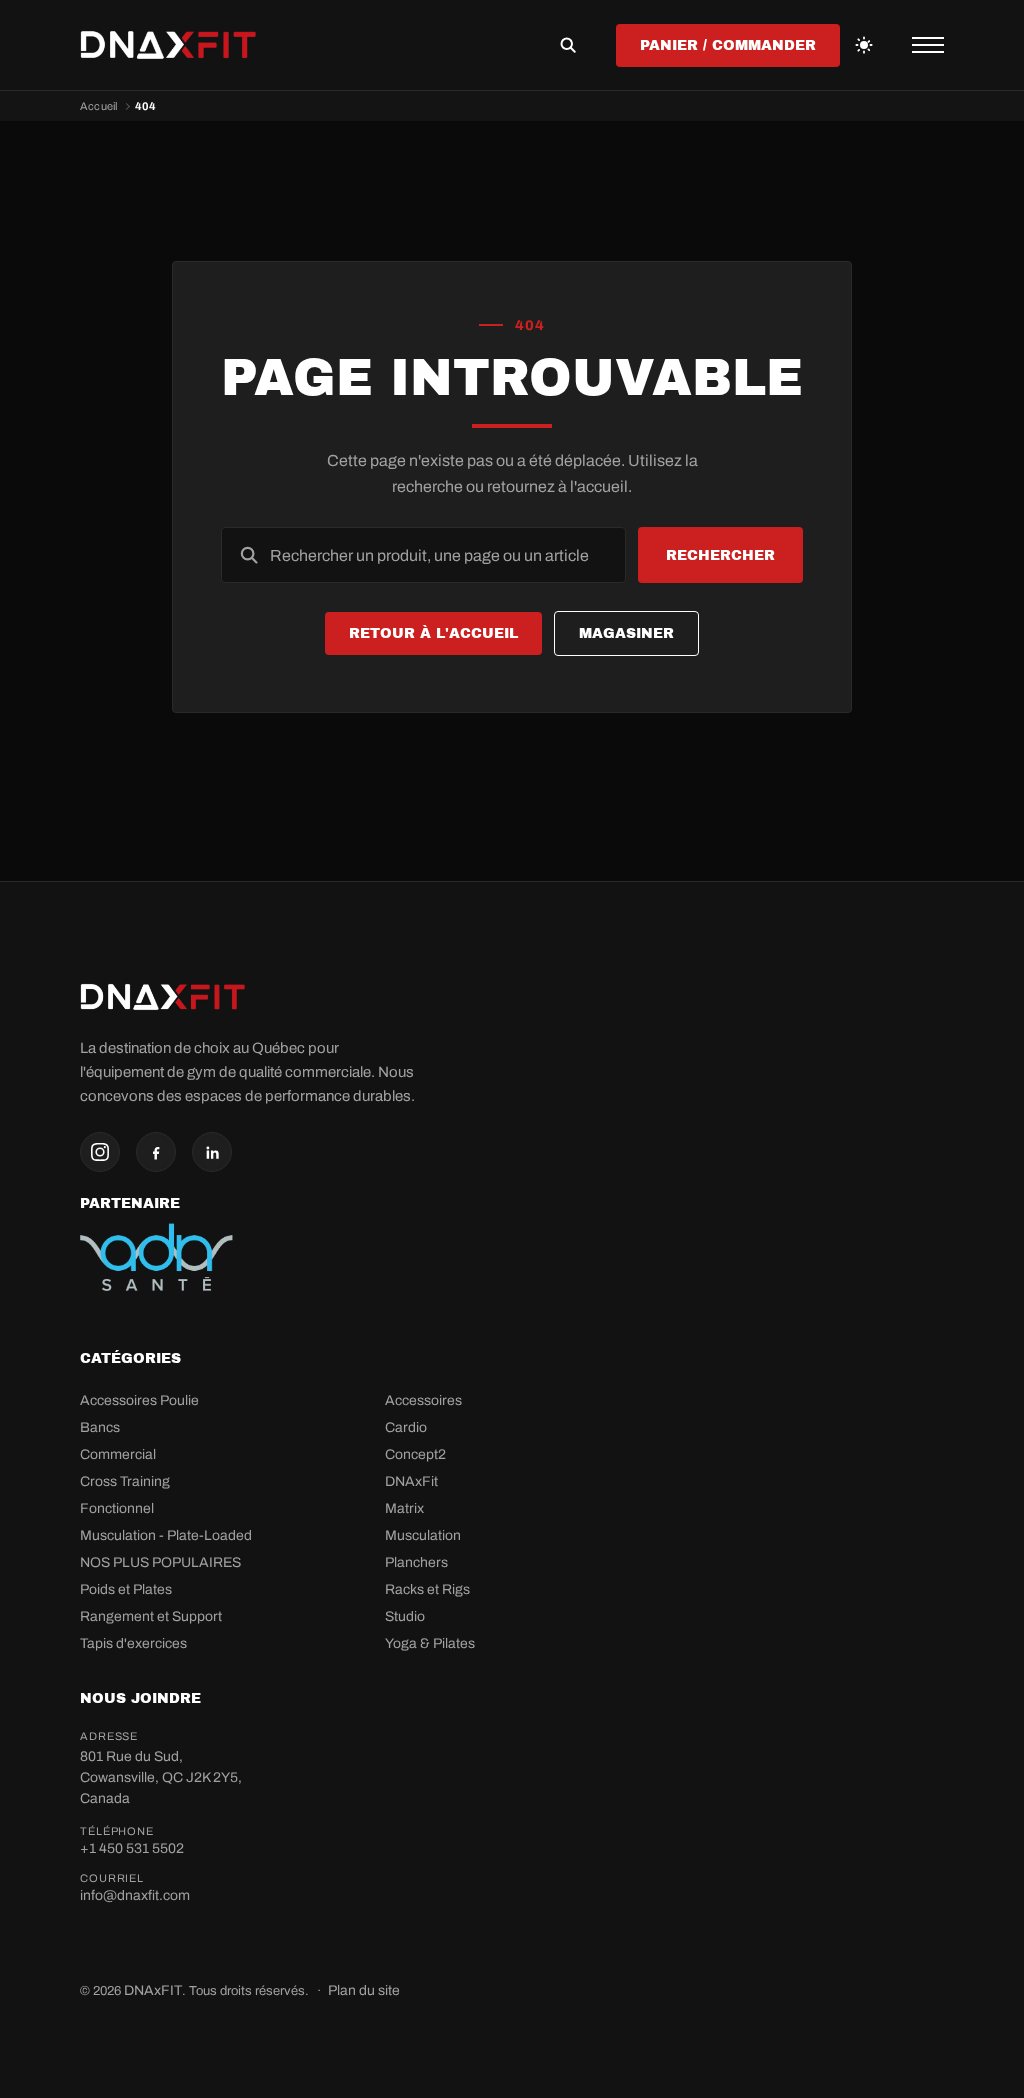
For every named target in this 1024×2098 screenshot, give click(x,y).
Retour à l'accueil (433, 633)
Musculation (423, 1535)
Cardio (406, 1427)
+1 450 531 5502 (132, 1848)
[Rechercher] (568, 45)
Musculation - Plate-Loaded (166, 1535)
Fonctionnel (117, 1508)
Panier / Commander (728, 45)
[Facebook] (156, 1152)
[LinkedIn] (212, 1152)
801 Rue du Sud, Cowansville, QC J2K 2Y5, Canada (161, 1777)
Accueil (99, 106)
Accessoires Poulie (139, 1400)
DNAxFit (411, 1481)
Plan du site (364, 1990)
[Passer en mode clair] (864, 45)
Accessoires (423, 1400)
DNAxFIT (153, 1990)
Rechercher (720, 555)
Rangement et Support (151, 1616)
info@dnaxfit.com (135, 1895)
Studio (405, 1616)
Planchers (416, 1562)
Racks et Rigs (427, 1589)
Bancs (100, 1427)
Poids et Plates (126, 1589)
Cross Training (125, 1481)
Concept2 (415, 1454)
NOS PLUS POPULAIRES (160, 1562)
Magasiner (626, 633)
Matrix (404, 1508)
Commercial (118, 1454)
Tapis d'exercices (133, 1643)
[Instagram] (100, 1152)
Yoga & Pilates (430, 1643)
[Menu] (928, 45)
